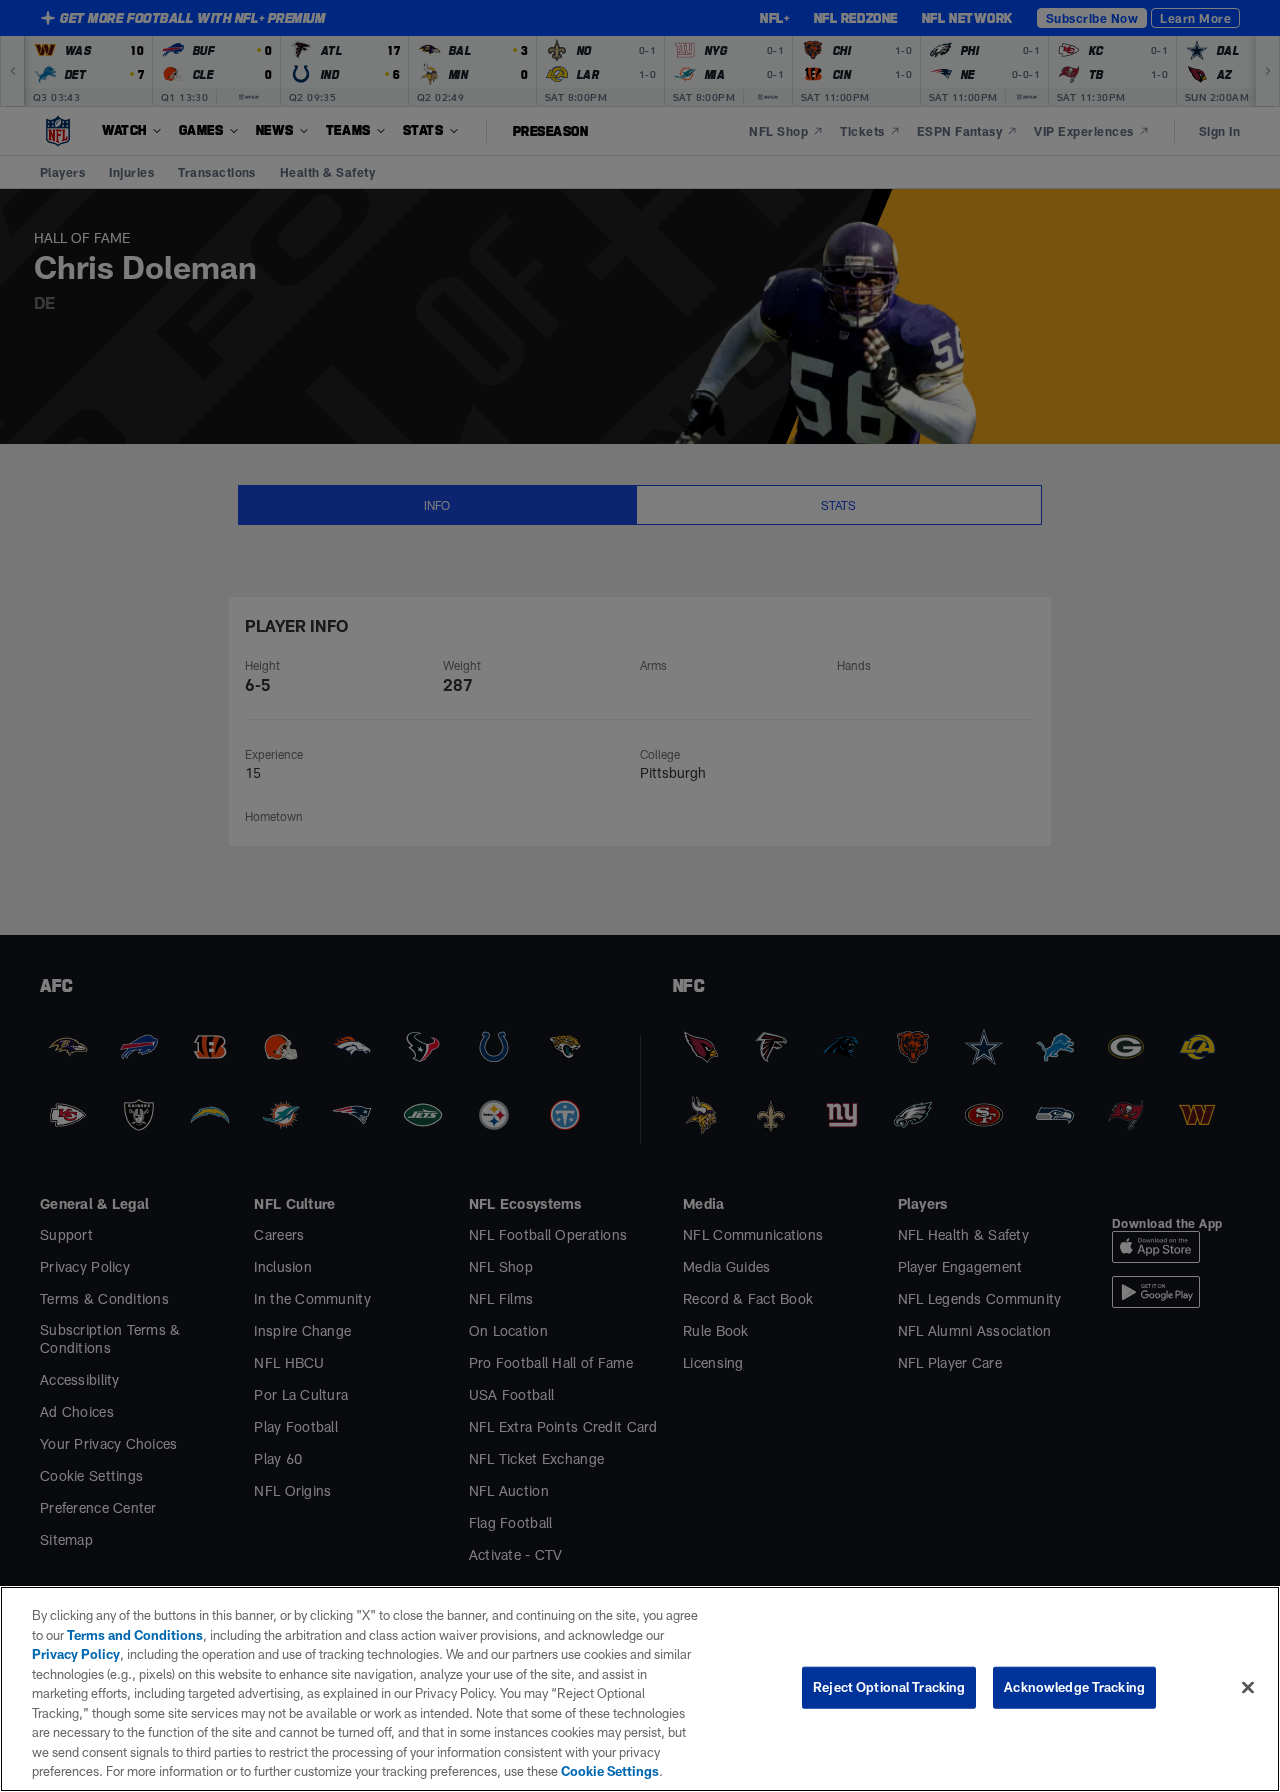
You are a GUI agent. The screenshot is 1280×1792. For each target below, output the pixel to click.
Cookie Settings (610, 1771)
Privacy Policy (76, 1654)
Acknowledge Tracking (1074, 1687)
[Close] (1248, 1688)
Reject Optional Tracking (889, 1687)
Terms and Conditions (135, 1635)
